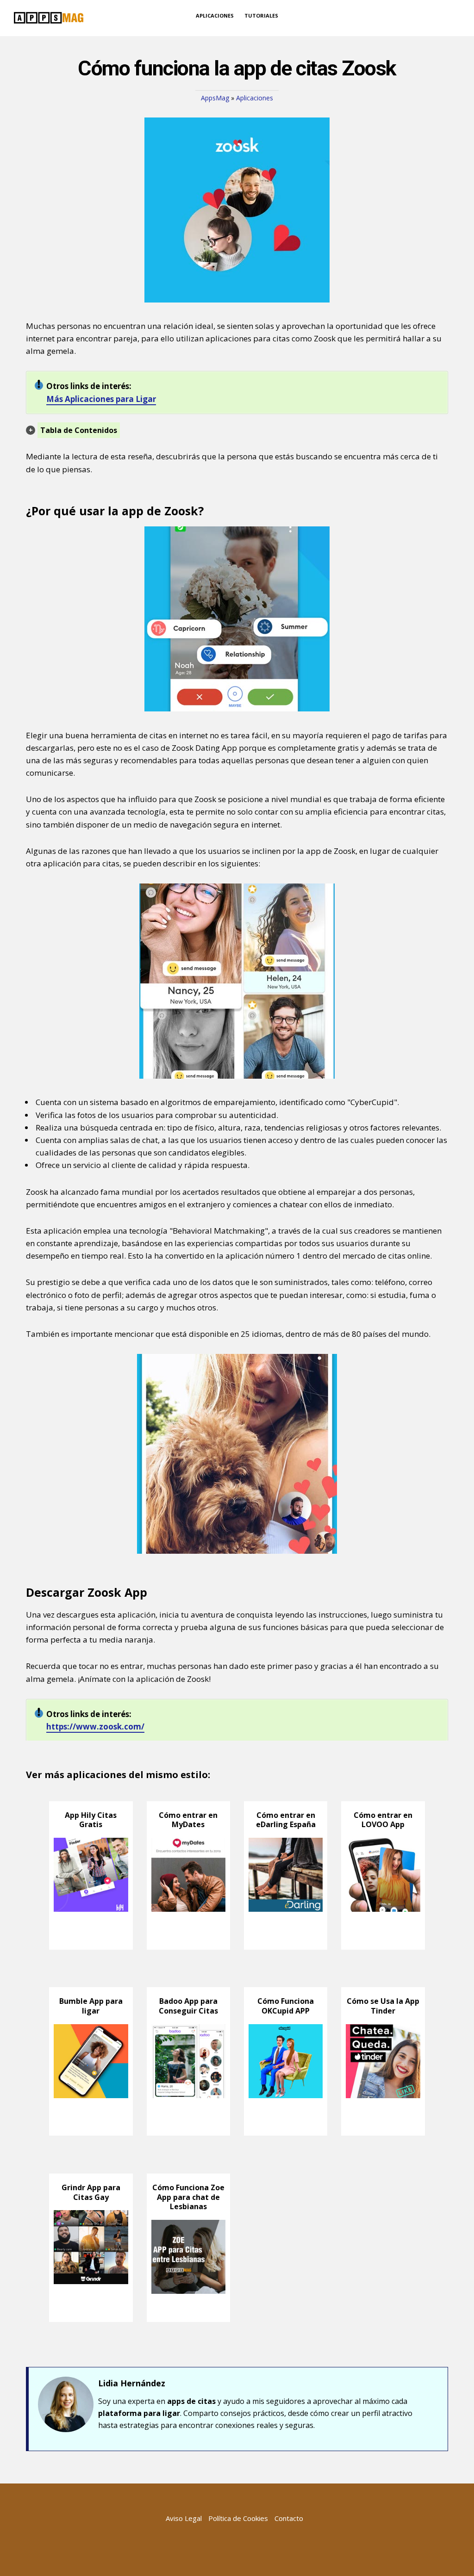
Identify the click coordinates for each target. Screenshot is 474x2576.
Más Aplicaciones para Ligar (101, 399)
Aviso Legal (184, 2518)
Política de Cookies (238, 2518)
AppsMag (215, 98)
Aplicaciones (255, 98)
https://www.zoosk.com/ (95, 1727)
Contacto (289, 2518)
